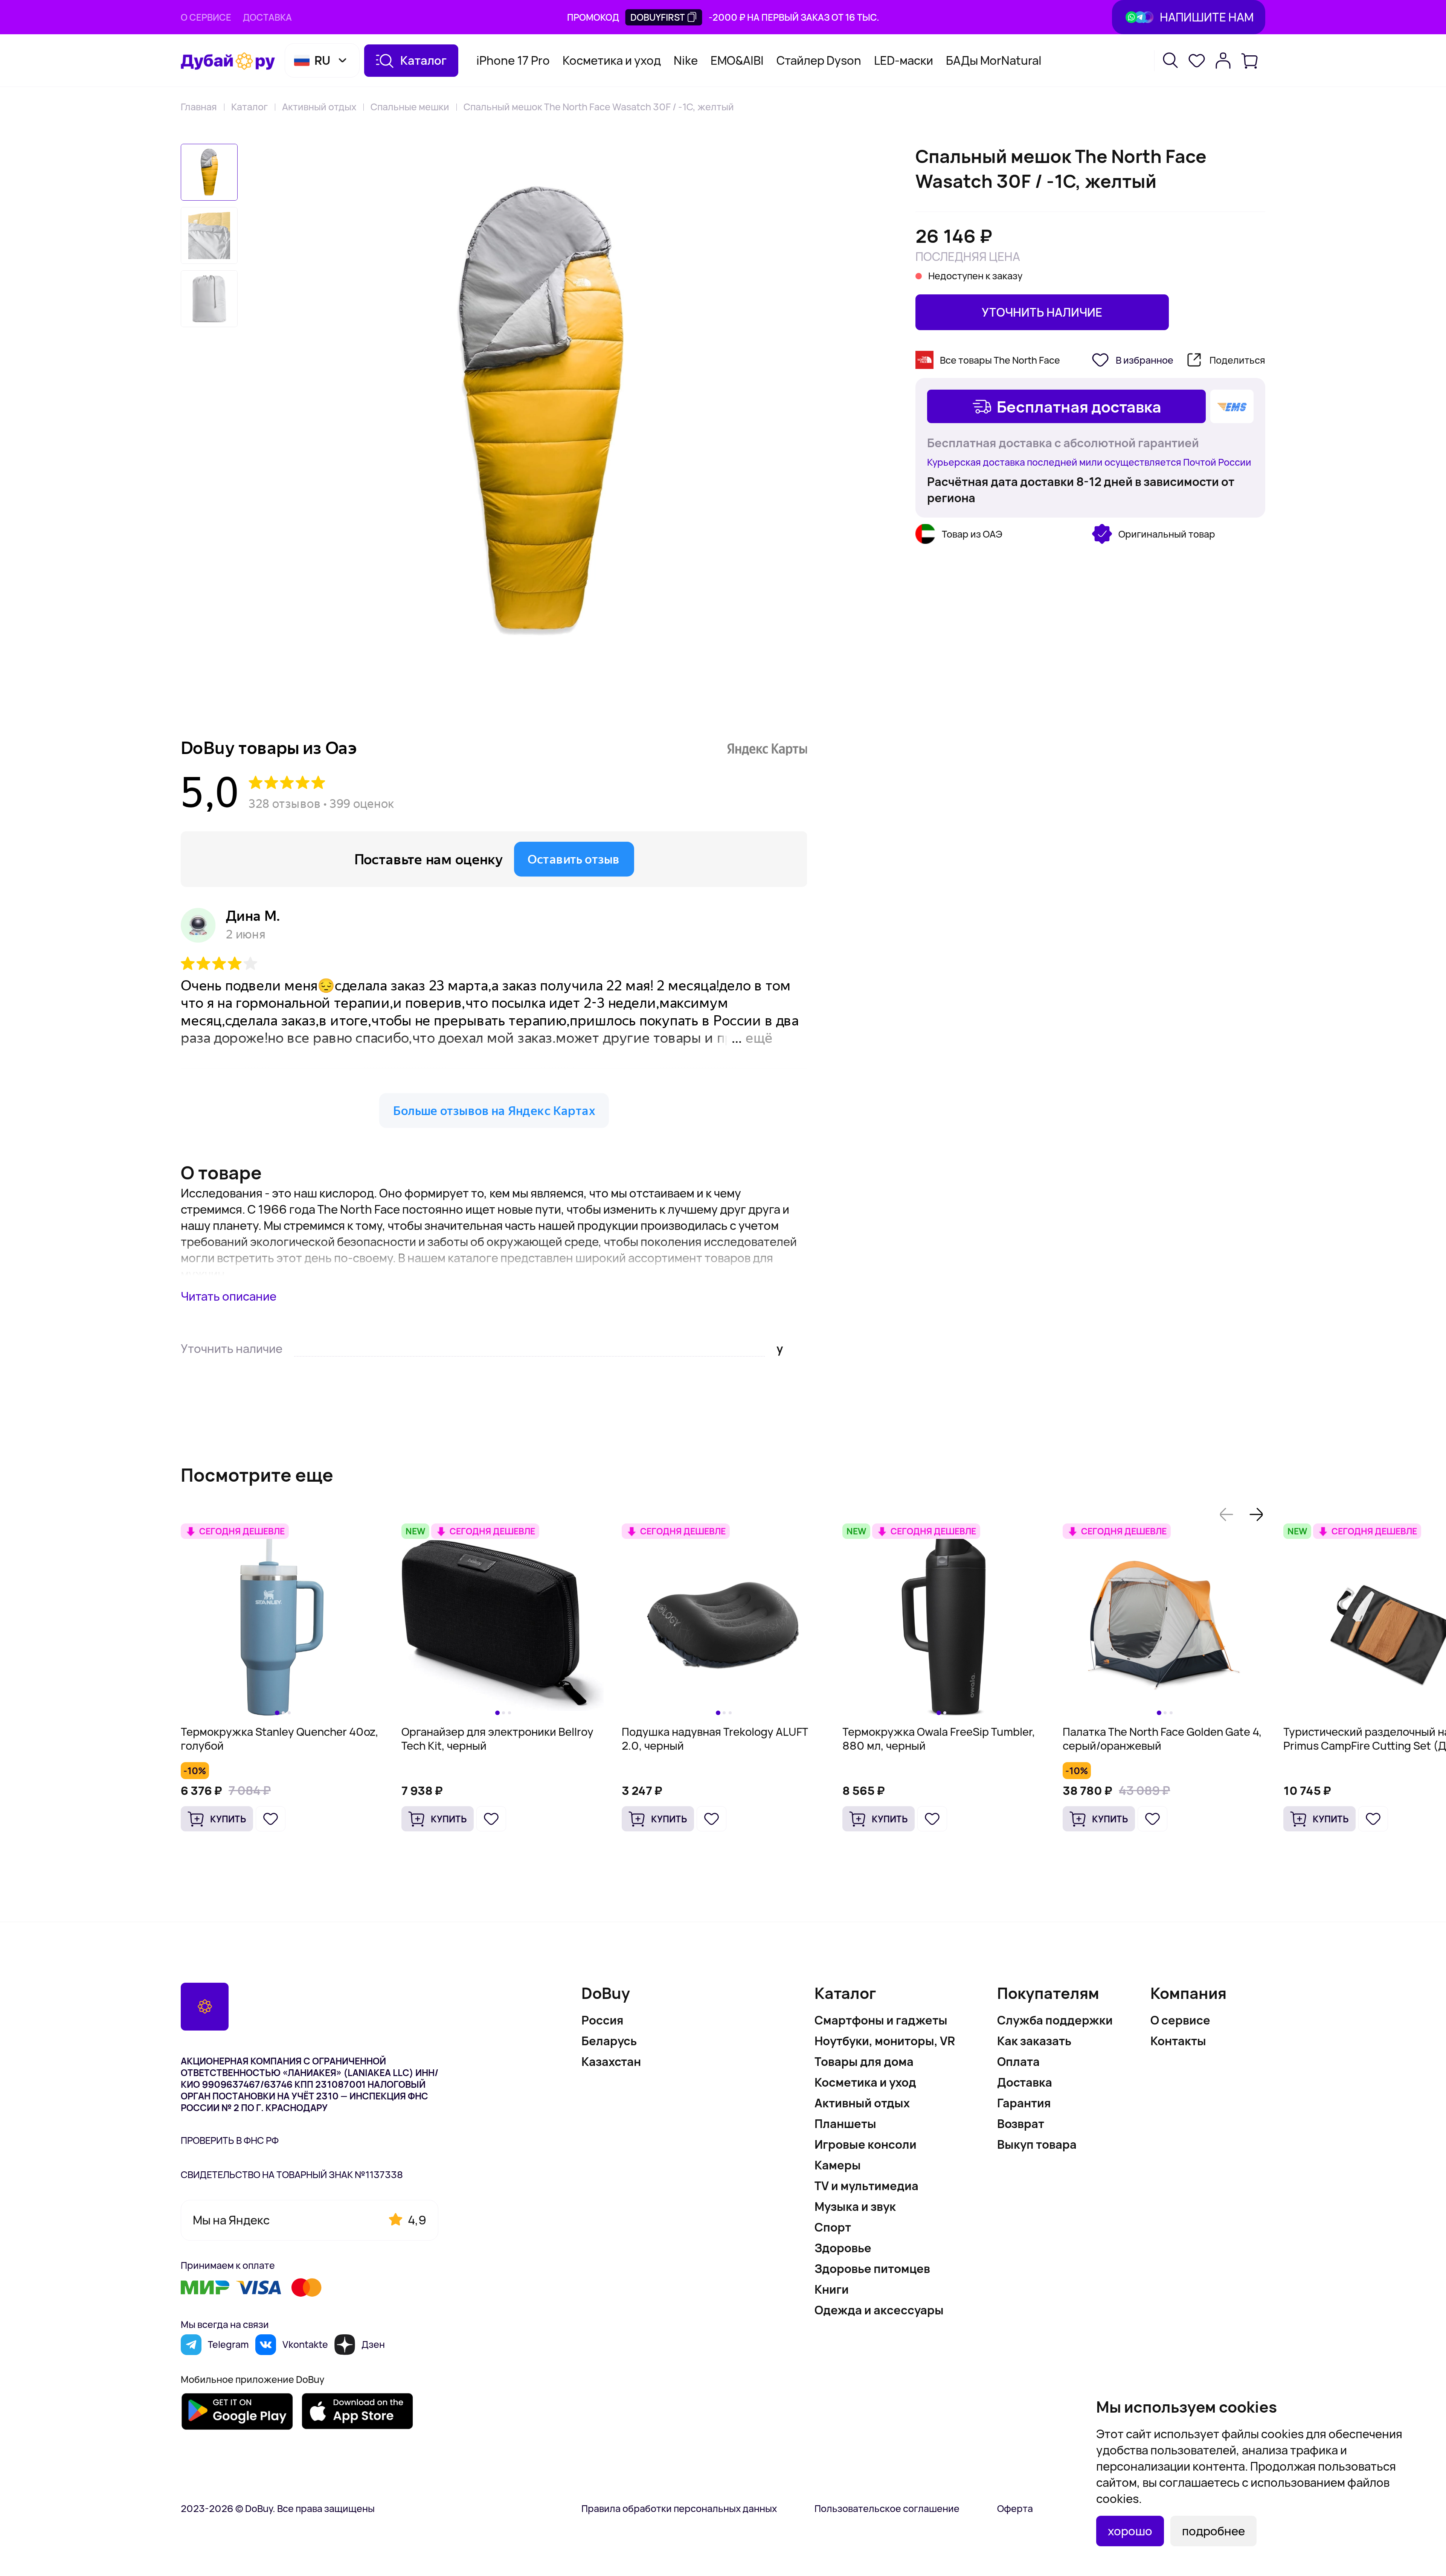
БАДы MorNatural (994, 60)
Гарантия (1024, 2103)
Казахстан (611, 2061)
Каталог (249, 107)
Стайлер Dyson (819, 60)
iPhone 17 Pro (513, 60)
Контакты (1178, 2041)
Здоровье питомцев (872, 2268)
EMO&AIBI (737, 60)
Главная (199, 107)
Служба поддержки (1055, 2020)
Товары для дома (864, 2061)
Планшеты (845, 2124)
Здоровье (843, 2248)
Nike (686, 60)
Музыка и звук (855, 2206)
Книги (832, 2289)
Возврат (1021, 2124)
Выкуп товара (1037, 2144)
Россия (602, 2020)
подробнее (1213, 2531)
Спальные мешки (410, 107)
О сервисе (206, 17)
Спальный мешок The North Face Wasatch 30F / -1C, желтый (599, 107)
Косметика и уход (612, 60)
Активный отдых (319, 107)
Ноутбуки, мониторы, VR (885, 2041)
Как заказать (1034, 2041)
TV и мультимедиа (866, 2186)
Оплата (1018, 2061)
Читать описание (229, 1296)
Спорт (833, 2227)
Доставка (267, 17)
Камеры (838, 2165)
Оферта (1015, 2508)
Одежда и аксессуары (879, 2310)
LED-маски (904, 60)
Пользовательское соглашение (887, 2508)
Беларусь (609, 2041)
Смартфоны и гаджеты (881, 2020)
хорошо (1130, 2531)
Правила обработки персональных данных (679, 2508)
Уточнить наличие (1042, 312)
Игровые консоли (866, 2144)
